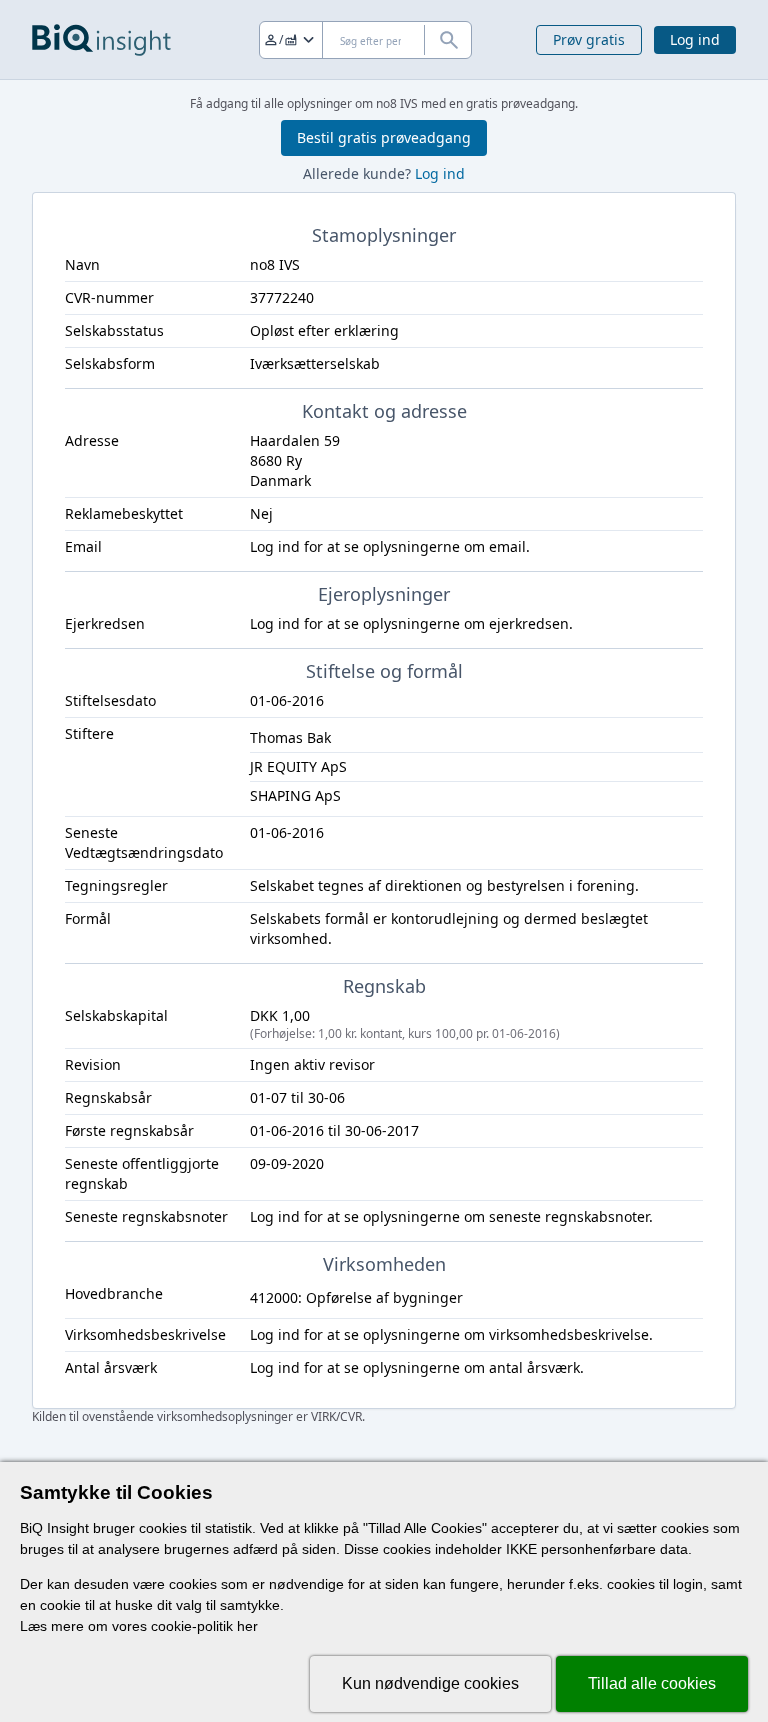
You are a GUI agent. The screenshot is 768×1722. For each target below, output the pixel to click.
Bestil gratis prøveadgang (384, 137)
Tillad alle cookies (652, 1683)
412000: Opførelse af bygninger (356, 1297)
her (247, 1626)
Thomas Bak (290, 737)
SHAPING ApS (295, 795)
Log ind (695, 39)
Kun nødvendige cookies (430, 1683)
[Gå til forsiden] (101, 40)
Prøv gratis (589, 39)
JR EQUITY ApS (298, 766)
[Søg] (448, 40)
